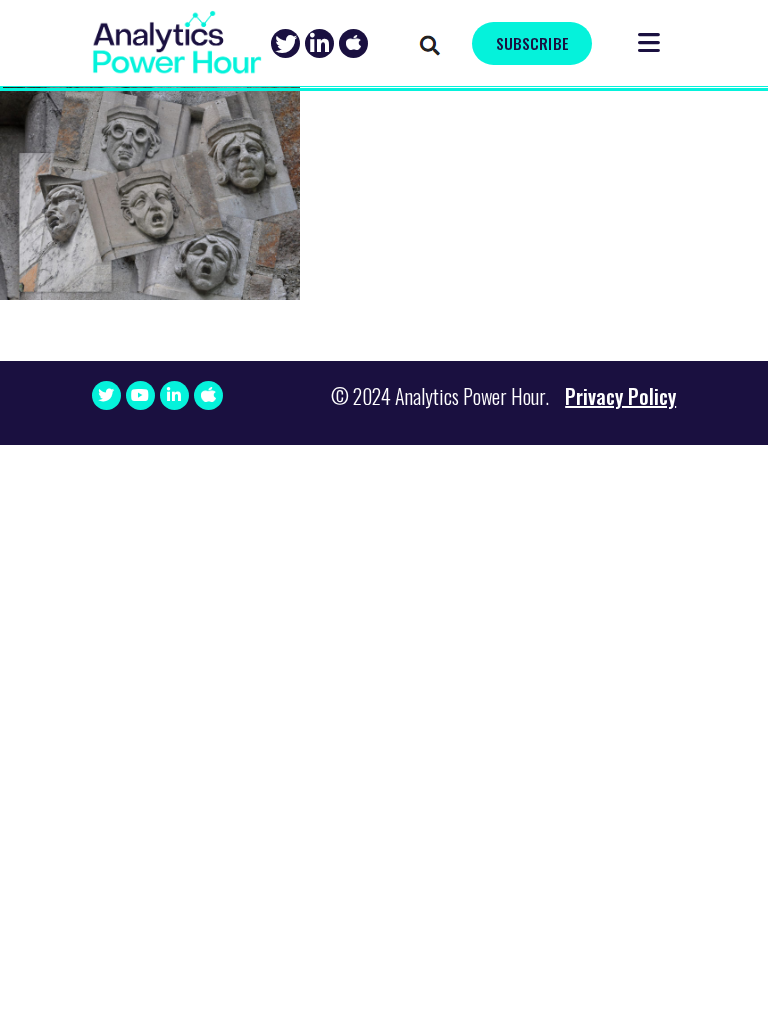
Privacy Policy (620, 396)
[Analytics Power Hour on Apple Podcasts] (353, 43)
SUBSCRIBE (532, 43)
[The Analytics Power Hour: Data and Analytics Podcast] (177, 42)
